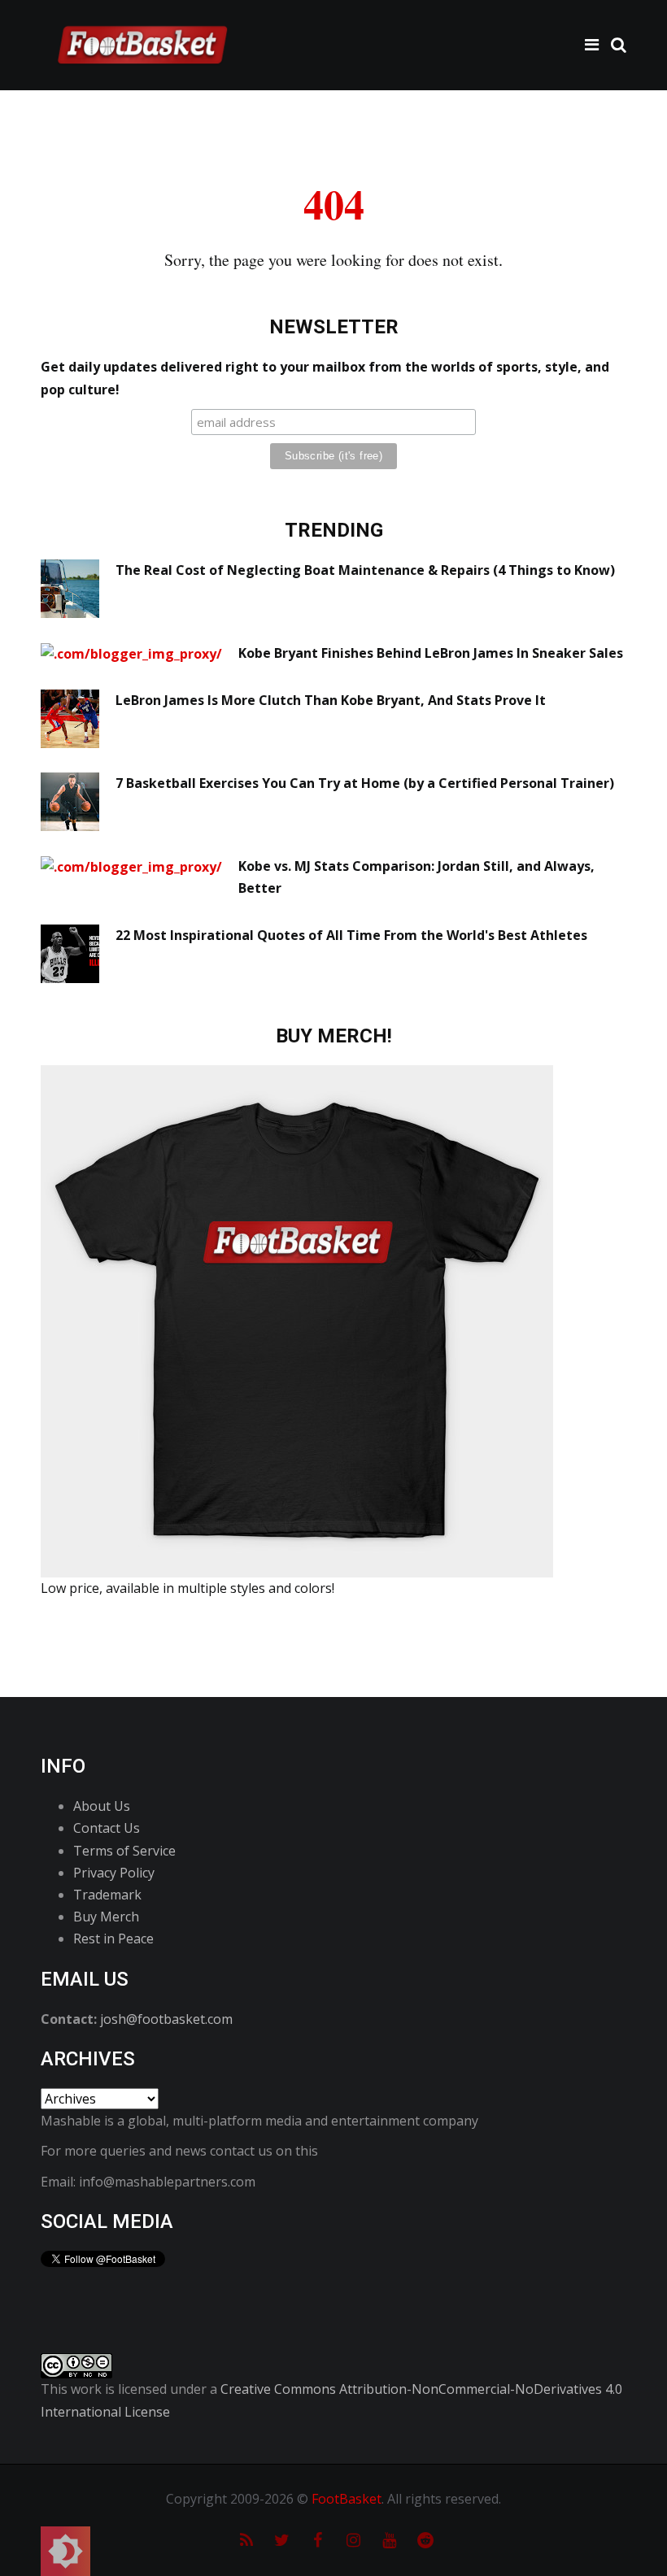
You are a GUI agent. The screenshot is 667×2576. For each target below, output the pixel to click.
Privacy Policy (114, 1873)
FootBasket (347, 2499)
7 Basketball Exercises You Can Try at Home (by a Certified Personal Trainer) (365, 783)
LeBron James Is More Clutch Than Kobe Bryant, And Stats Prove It (331, 700)
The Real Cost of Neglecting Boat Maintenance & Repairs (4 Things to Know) (365, 570)
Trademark (107, 1895)
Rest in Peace (113, 1939)
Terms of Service (124, 1851)
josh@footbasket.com (166, 2019)
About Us (102, 1806)
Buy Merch (106, 1917)
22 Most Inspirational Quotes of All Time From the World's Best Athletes (351, 935)
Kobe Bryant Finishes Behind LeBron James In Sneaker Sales (431, 653)
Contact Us (107, 1828)
